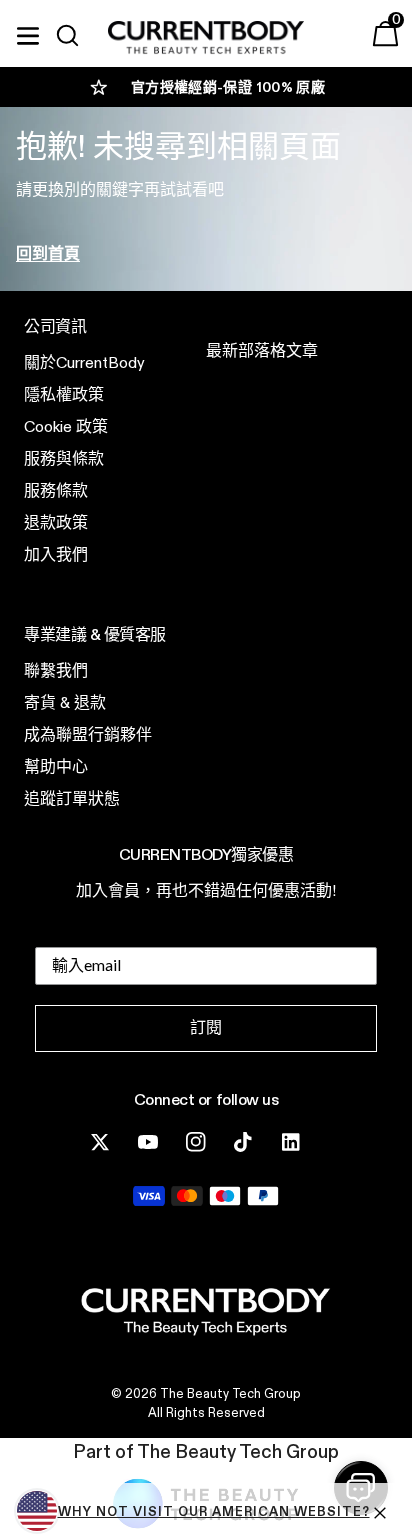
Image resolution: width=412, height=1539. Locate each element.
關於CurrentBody (84, 362)
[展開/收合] (28, 33)
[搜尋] (76, 36)
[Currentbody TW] (206, 38)
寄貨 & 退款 (65, 702)
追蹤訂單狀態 (72, 798)
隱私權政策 (64, 394)
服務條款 (56, 490)
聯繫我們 (56, 670)
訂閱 (206, 1027)
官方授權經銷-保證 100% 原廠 (228, 87)
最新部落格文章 (262, 350)
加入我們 (56, 554)
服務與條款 (64, 458)
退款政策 (56, 522)
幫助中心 (56, 766)
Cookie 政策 (66, 426)
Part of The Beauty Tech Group (206, 1451)
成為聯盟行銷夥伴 (88, 734)
